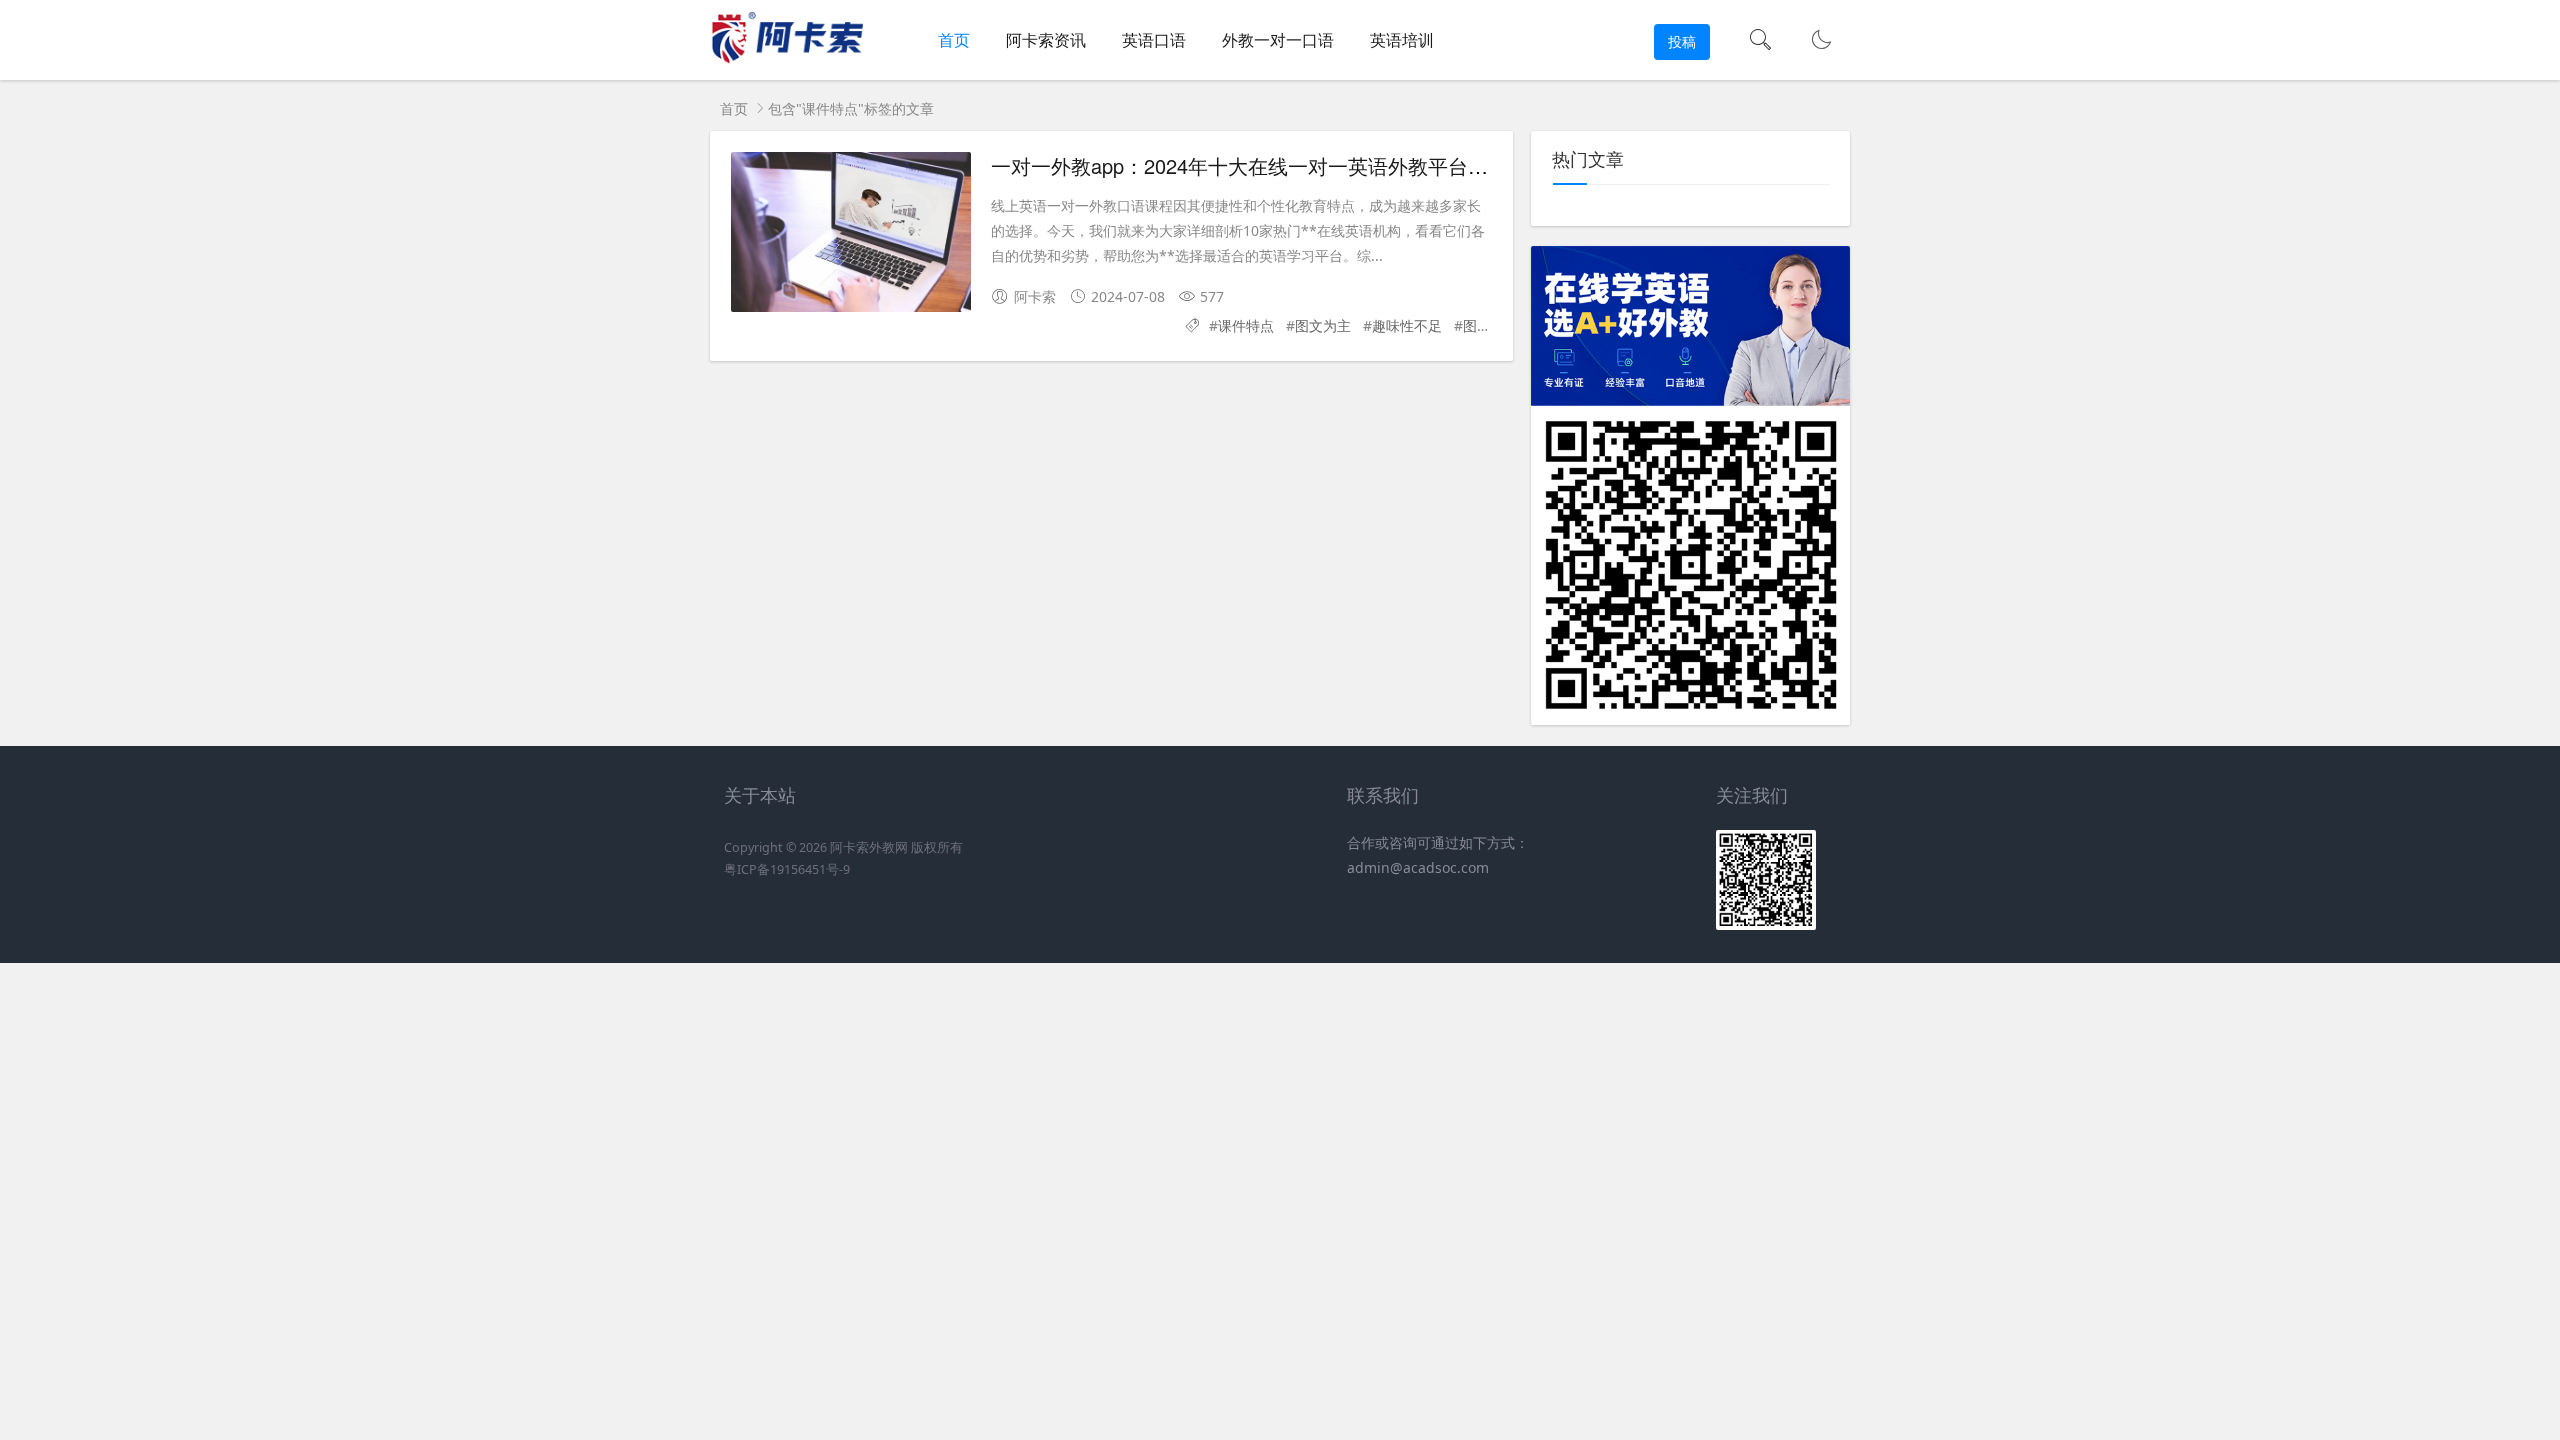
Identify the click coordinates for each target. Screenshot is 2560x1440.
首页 (954, 40)
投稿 (1682, 41)
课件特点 (1246, 325)
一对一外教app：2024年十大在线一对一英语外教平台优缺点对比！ (1289, 165)
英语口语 (1154, 40)
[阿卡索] (786, 60)
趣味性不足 (1407, 325)
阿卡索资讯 (1046, 40)
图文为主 (1323, 325)
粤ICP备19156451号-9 (787, 869)
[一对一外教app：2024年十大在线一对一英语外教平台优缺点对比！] (851, 232)
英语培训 (1402, 40)
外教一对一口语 (1278, 40)
